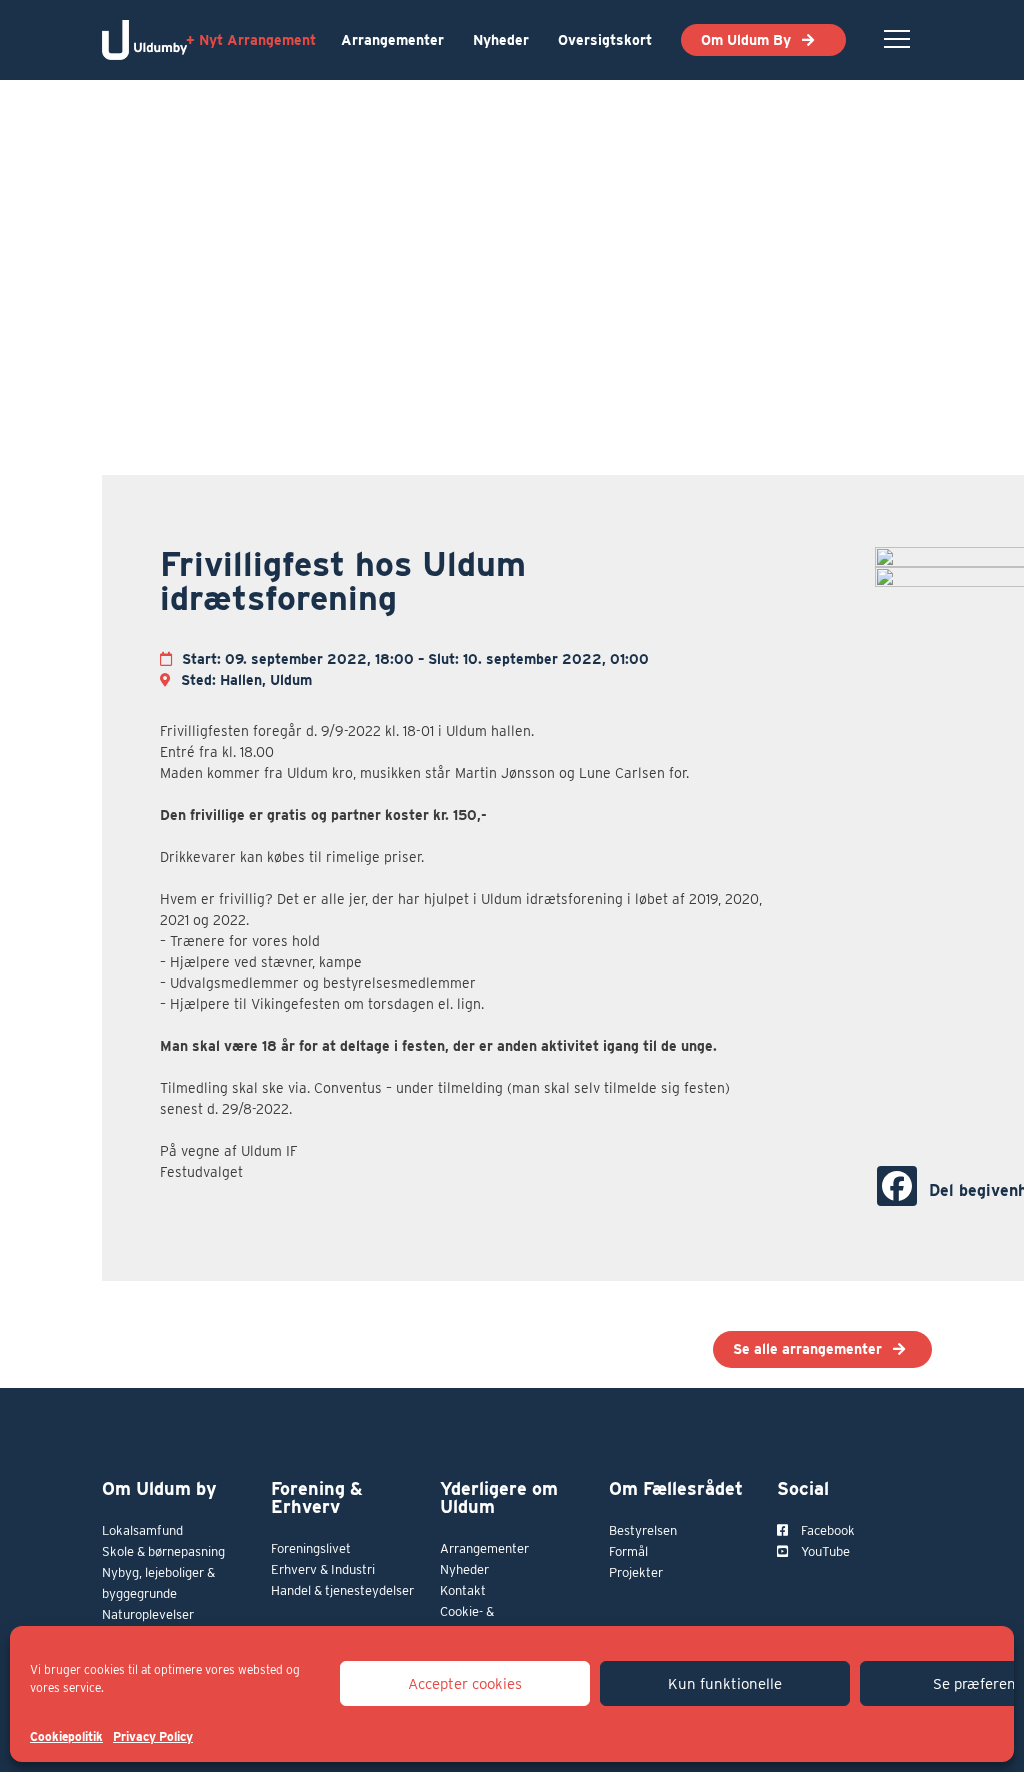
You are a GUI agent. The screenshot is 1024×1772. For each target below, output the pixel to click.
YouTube (824, 1551)
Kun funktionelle (725, 1684)
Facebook (826, 1530)
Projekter (636, 1572)
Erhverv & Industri (323, 1569)
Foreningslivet (311, 1548)
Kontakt (463, 1590)
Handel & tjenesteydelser (342, 1590)
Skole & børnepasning (163, 1551)
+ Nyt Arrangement (251, 40)
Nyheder (501, 40)
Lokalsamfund (142, 1530)
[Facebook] (897, 1186)
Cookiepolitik (66, 1736)
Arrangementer (392, 40)
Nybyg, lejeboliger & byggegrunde (158, 1583)
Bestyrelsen (643, 1530)
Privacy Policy (153, 1736)
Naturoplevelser (148, 1614)
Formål (628, 1551)
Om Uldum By (746, 40)
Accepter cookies (465, 1684)
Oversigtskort (605, 40)
